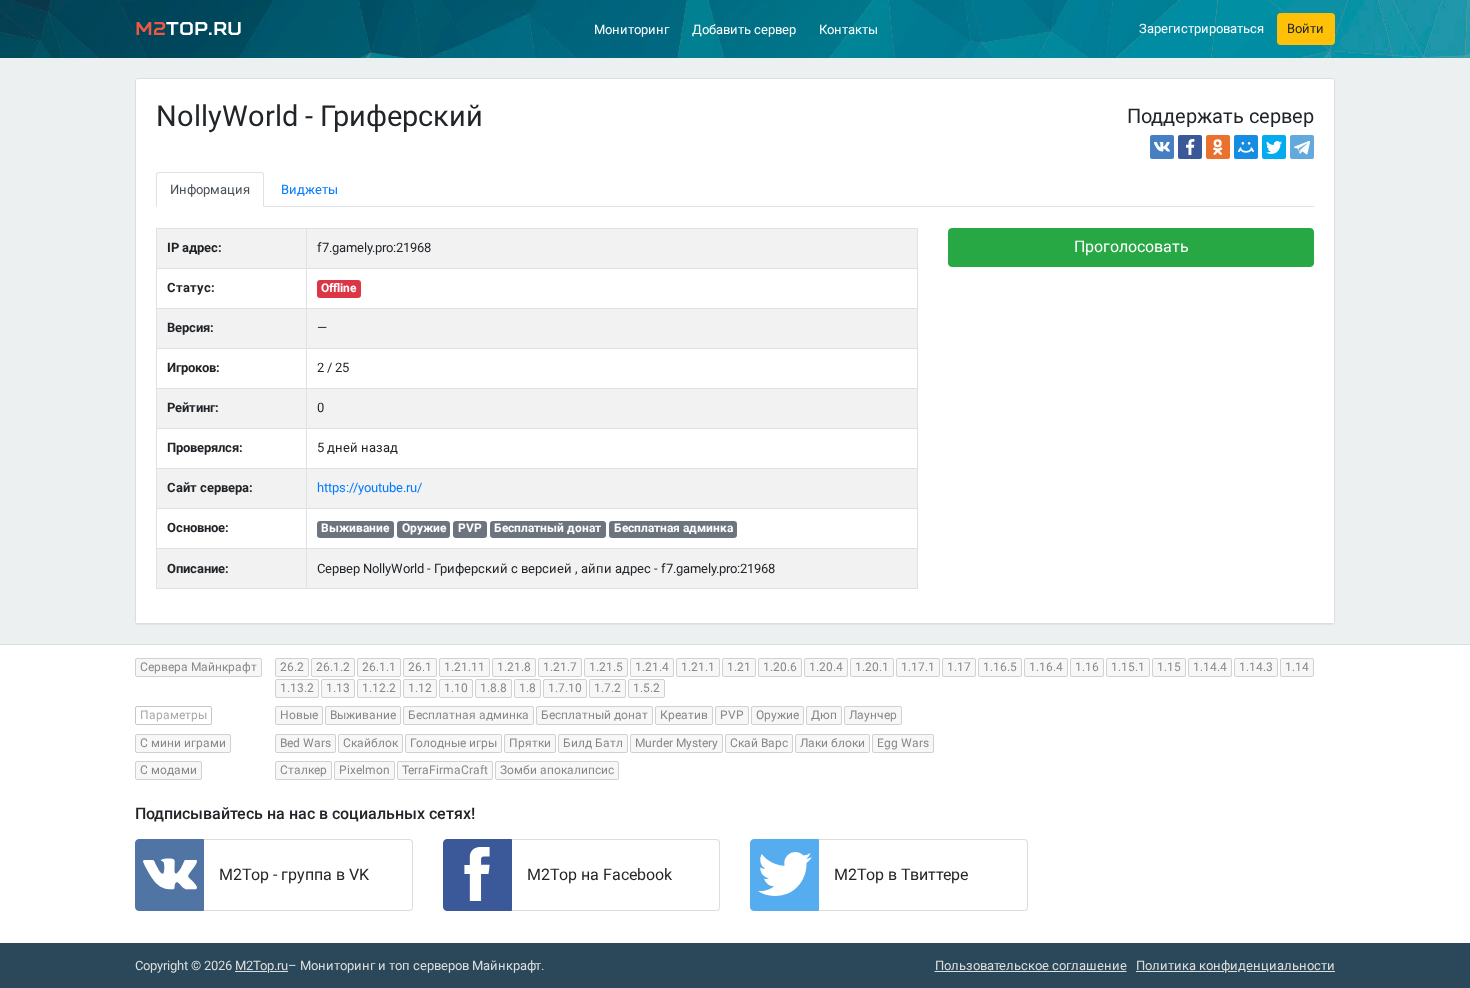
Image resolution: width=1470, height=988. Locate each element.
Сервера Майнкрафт (198, 667)
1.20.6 (780, 667)
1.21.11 (464, 667)
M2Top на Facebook (599, 874)
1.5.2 (646, 688)
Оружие (777, 715)
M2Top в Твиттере (901, 874)
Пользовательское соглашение (1031, 965)
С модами (168, 770)
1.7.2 (607, 688)
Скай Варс (759, 743)
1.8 (527, 688)
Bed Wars (305, 743)
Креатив (684, 715)
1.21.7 (560, 667)
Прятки (530, 743)
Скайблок (370, 743)
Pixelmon (364, 770)
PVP (732, 715)
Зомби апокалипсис (557, 770)
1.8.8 (493, 688)
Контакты (848, 29)
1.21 (739, 667)
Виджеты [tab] (309, 189)
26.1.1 (379, 667)
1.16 (1087, 667)
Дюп (824, 715)
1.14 (1297, 667)
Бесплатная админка (468, 715)
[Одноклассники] (1218, 147)
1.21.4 (652, 667)
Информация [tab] (210, 189)
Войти (1305, 28)
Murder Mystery (676, 743)
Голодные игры (453, 743)
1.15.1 (1128, 667)
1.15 (1169, 667)
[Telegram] (1302, 147)
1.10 (456, 688)
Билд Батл (593, 743)
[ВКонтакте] (1162, 147)
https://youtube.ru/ (369, 487)
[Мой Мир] (1246, 147)
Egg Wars (903, 743)
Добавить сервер (744, 29)
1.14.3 (1256, 667)
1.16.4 (1046, 667)
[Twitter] (1274, 147)
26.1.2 (333, 667)
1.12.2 (379, 688)
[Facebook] (1190, 147)
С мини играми (183, 743)
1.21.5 (606, 667)
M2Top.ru (261, 965)
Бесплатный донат (594, 715)
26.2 (292, 667)
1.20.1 (872, 667)
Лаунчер (873, 715)
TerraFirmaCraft (445, 770)
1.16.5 (1000, 667)
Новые (299, 715)
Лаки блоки (832, 743)
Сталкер (303, 770)
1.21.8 (514, 667)
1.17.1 (918, 667)
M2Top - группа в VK (294, 874)
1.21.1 (698, 667)
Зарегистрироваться (1201, 28)
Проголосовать (1131, 246)
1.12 (420, 688)
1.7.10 (565, 688)
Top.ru (188, 28)
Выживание (363, 715)
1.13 (338, 688)
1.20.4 (826, 667)
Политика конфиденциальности (1235, 965)
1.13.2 (297, 688)
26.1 (420, 667)
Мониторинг (631, 29)
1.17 (959, 667)
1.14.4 (1210, 667)
